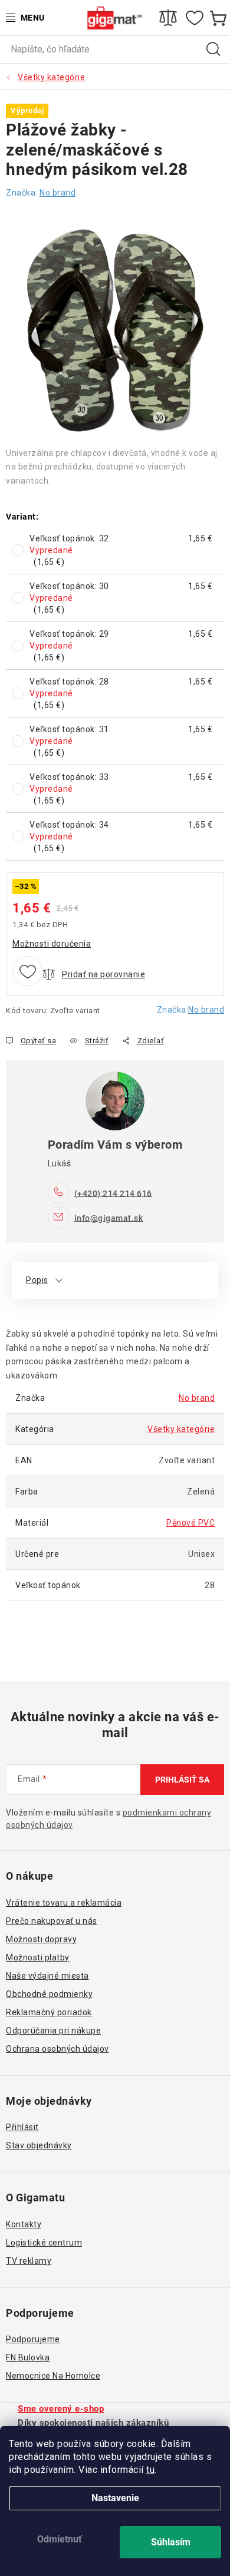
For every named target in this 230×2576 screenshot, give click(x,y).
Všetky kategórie (181, 1429)
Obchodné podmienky (49, 1994)
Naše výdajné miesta (47, 1976)
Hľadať (213, 49)
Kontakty (24, 2224)
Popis (37, 1280)
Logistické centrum (44, 2243)
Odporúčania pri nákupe (53, 2031)
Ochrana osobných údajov (57, 2049)
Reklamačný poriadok (49, 2012)
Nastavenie (115, 2498)
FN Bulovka (28, 2357)
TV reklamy (29, 2261)
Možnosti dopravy (41, 1939)
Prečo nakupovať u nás (52, 1921)
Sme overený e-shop (61, 2409)
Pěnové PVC (190, 1523)
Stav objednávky (39, 2145)
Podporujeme (33, 2339)
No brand (206, 1010)
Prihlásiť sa (182, 1780)
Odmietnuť (60, 2539)
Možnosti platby (38, 1957)
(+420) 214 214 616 (113, 1193)
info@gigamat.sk (109, 1218)
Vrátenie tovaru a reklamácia (64, 1903)
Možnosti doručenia (52, 944)
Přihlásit (22, 2127)
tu (150, 2470)
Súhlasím (171, 2542)
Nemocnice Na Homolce (53, 2376)
